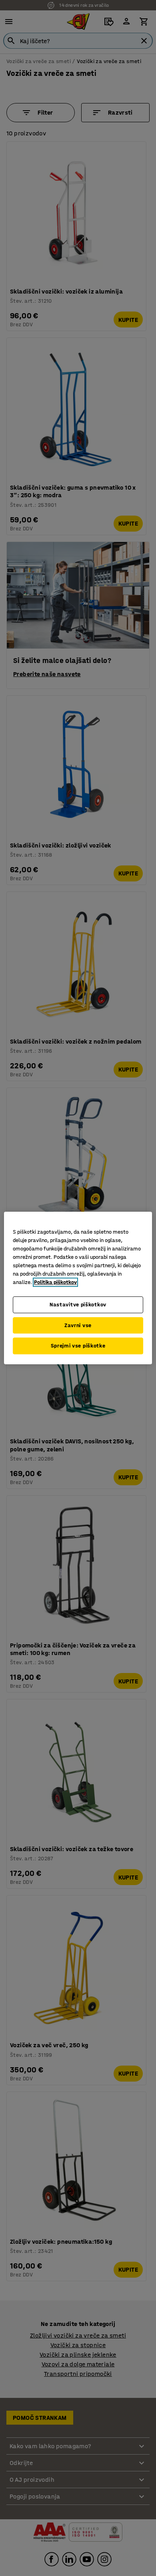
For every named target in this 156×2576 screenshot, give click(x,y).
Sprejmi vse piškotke (78, 1346)
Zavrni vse (78, 1325)
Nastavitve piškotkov (78, 1305)
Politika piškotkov (55, 1282)
